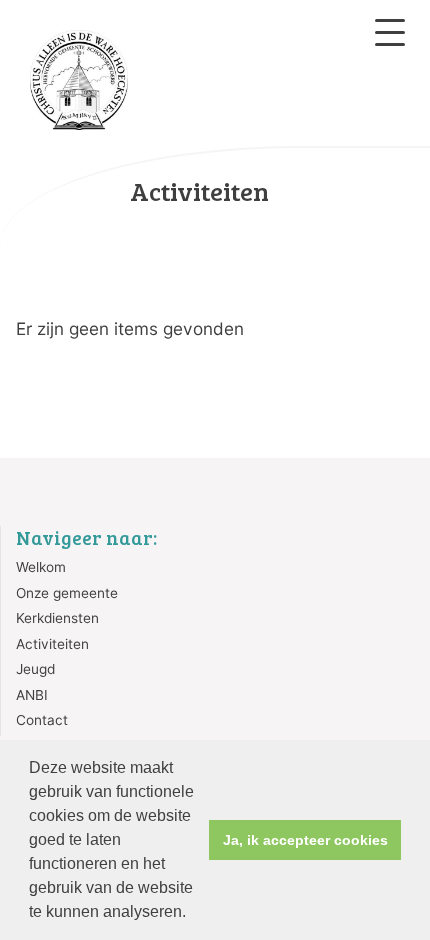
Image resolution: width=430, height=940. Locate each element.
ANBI (32, 695)
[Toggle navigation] (390, 32)
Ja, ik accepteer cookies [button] (305, 840)
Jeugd (35, 669)
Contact (42, 720)
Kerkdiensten (57, 618)
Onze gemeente (67, 593)
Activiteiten (52, 644)
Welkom (41, 567)
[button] (193, 914)
